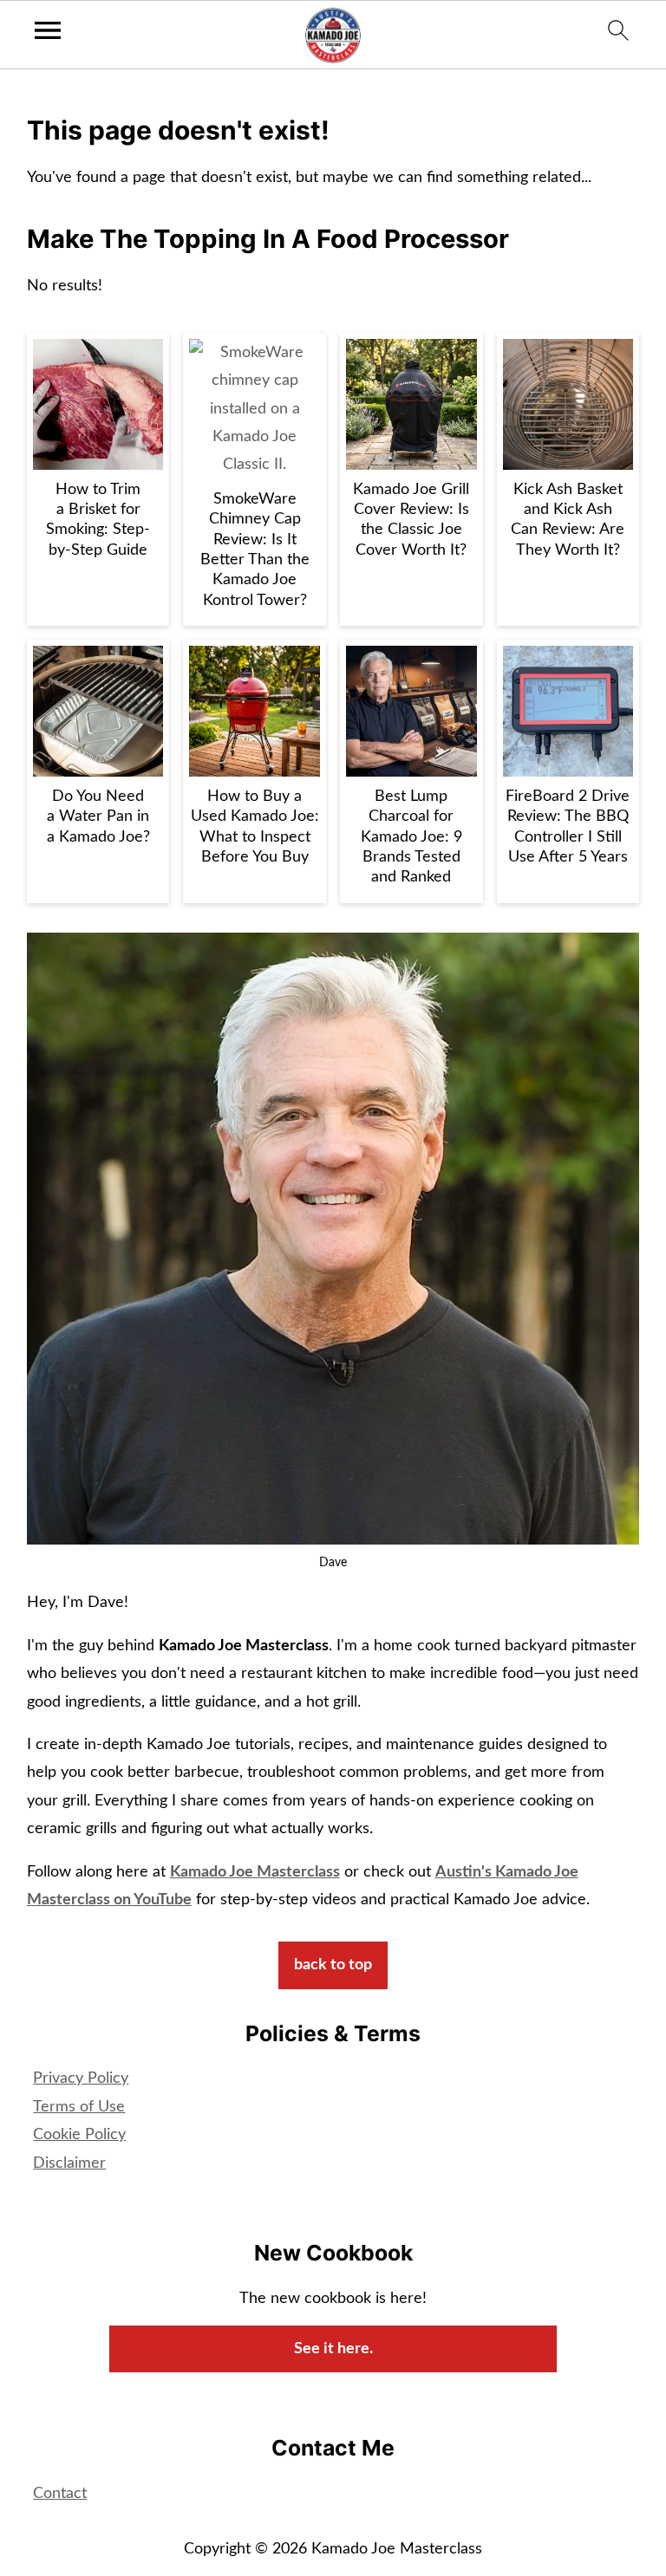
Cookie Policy (79, 2135)
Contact (60, 2494)
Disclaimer (69, 2163)
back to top (333, 1965)
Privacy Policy (81, 2078)
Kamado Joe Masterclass (255, 1872)
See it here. (333, 2349)
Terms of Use (79, 2107)
